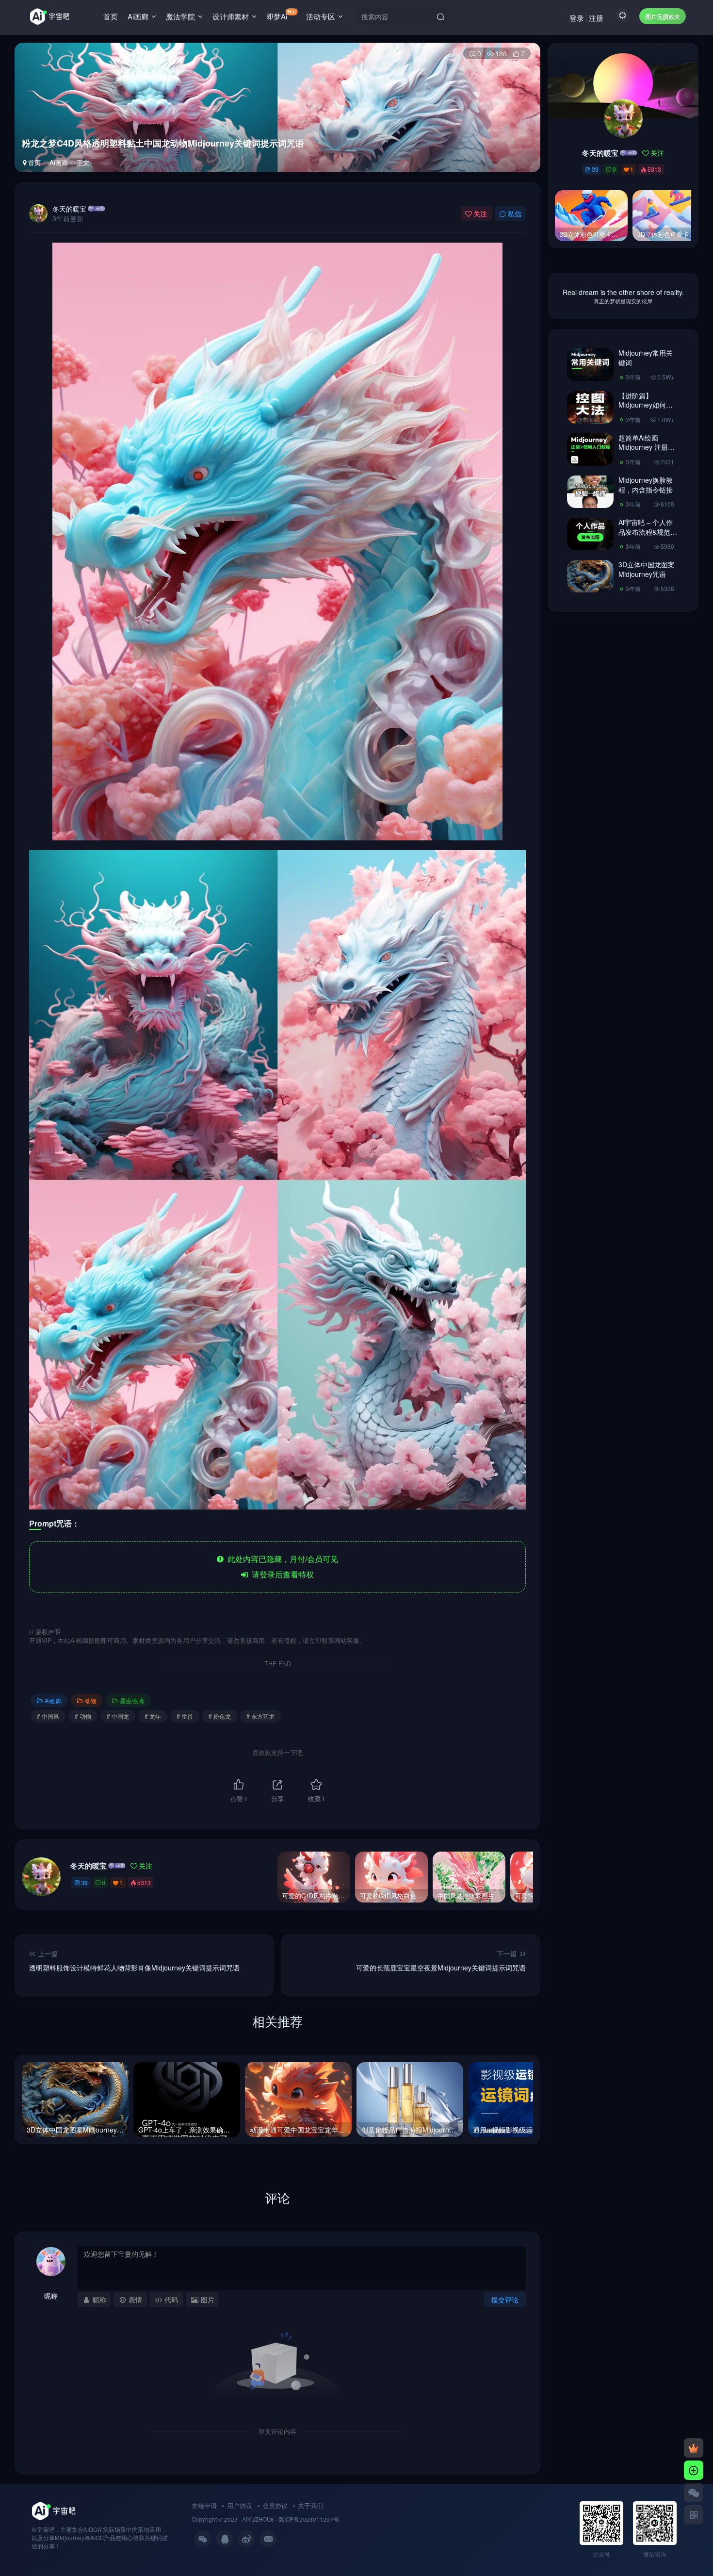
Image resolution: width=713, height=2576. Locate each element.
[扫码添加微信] (694, 2493)
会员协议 (275, 2505)
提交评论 (505, 2299)
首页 (111, 16)
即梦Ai (281, 15)
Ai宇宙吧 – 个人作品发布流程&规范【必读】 (646, 532)
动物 (91, 1700)
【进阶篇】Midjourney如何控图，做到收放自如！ (646, 410)
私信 (515, 213)
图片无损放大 (663, 16)
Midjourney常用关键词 (646, 358)
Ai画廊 (138, 16)
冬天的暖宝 (69, 209)
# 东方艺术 (260, 1716)
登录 (577, 18)
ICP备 (292, 2519)
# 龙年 (153, 1716)
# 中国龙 (118, 1716)
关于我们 (310, 2505)
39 (84, 1882)
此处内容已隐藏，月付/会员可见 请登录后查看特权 (281, 1567)
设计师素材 (231, 16)
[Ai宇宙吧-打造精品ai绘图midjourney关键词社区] (54, 2510)
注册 (596, 18)
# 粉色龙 (220, 1716)
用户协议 (240, 2505)
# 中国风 (48, 1716)
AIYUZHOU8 (258, 2519)
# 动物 (83, 1716)
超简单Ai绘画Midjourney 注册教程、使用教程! (647, 447)
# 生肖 (185, 1716)
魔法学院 (180, 16)
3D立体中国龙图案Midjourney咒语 (647, 569)
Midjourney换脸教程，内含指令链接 (646, 485)
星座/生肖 (132, 1700)
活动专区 (321, 16)
